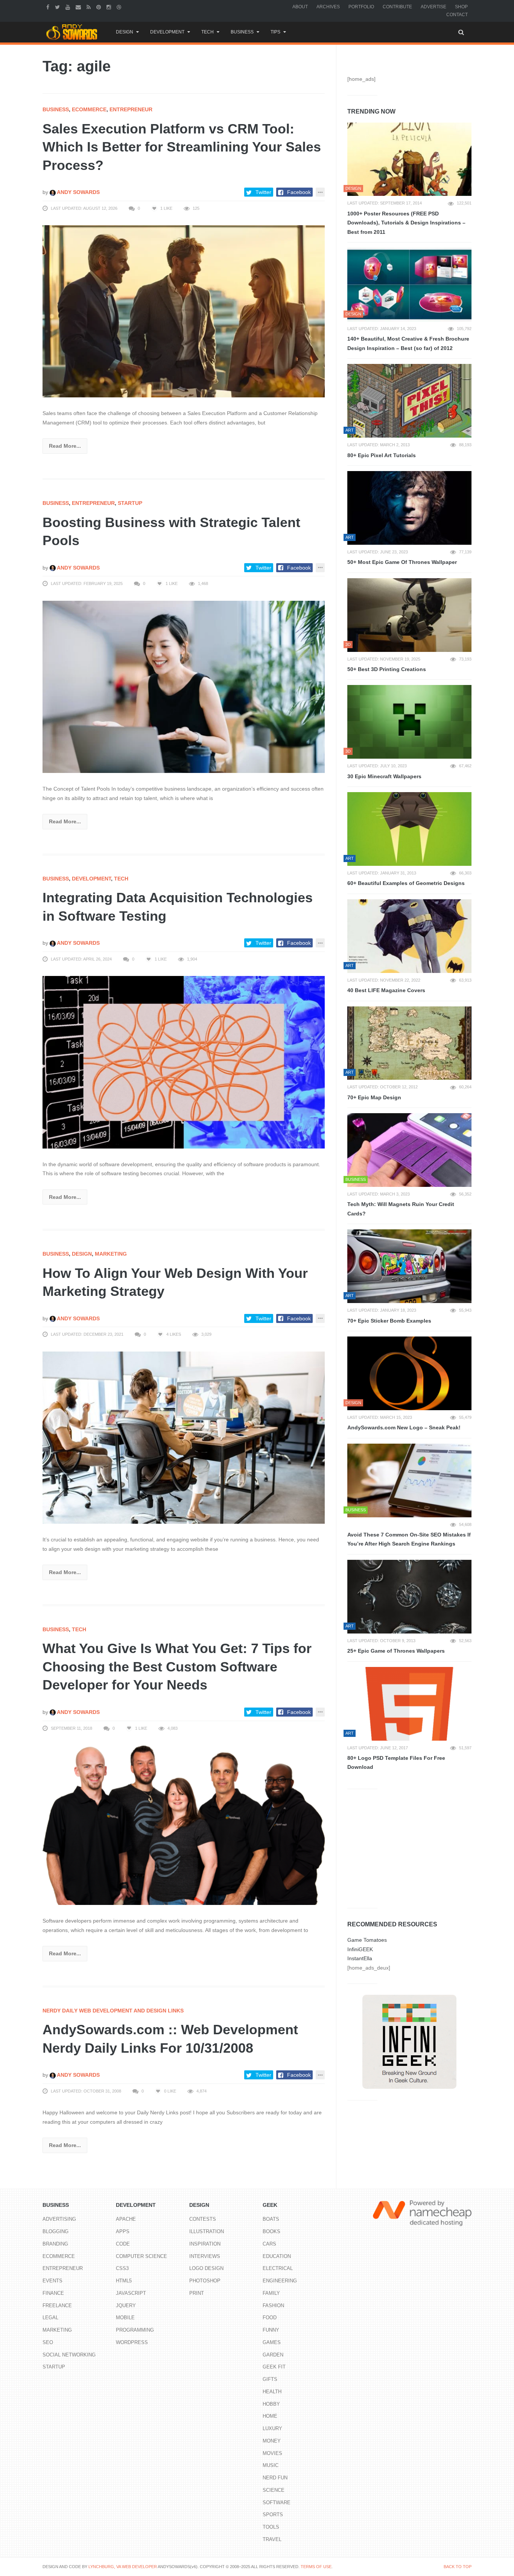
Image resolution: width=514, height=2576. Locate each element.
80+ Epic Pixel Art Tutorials (382, 455)
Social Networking (69, 2355)
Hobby (271, 2404)
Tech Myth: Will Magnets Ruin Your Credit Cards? (401, 1209)
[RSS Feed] (90, 7)
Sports (273, 2515)
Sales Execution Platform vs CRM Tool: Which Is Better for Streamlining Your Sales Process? (182, 147)
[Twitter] (58, 7)
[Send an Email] (79, 7)
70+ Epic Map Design (374, 1097)
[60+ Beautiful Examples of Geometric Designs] (409, 829)
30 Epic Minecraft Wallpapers (384, 776)
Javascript (131, 2293)
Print (197, 2293)
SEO (48, 2342)
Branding (55, 2244)
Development (167, 32)
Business (242, 32)
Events (52, 2281)
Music (271, 2465)
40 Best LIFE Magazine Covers (386, 990)
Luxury (272, 2428)
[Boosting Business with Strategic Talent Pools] (184, 686)
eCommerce (89, 109)
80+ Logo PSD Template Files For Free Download (396, 1763)
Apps (123, 2231)
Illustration (207, 2231)
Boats (271, 2219)
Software (277, 2503)
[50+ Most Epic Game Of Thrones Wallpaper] (409, 508)
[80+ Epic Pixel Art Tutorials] (409, 401)
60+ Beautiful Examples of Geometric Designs (406, 883)
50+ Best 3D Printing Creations (387, 669)
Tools (271, 2527)
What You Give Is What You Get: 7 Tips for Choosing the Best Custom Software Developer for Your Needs (177, 1667)
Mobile (125, 2318)
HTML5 (124, 2281)
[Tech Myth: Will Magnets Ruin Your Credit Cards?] (409, 1150)
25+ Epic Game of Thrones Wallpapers (396, 1651)
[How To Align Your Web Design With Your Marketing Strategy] (184, 1437)
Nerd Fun (275, 2478)
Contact (457, 15)
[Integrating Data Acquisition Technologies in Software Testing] (184, 1062)
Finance (53, 2293)
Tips (275, 32)
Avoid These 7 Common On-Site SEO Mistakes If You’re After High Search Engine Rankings (409, 1539)
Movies (272, 2453)
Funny (271, 2330)
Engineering (280, 2281)
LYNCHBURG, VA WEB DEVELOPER (123, 2567)
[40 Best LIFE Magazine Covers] (409, 936)
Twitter (263, 192)
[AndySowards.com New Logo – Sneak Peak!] (409, 1373)
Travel (272, 2539)
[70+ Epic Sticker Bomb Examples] (409, 1266)
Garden (273, 2355)
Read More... (65, 446)
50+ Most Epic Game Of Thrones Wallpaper (402, 562)
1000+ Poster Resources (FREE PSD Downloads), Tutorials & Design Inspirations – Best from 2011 (406, 223)
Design (125, 32)
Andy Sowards (78, 192)
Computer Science (141, 2256)
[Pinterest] (100, 7)
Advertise (433, 7)
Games (272, 2342)
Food (270, 2318)
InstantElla (360, 1958)
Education (277, 2256)
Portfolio (361, 7)
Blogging (56, 2231)
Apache (126, 2219)
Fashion (273, 2306)
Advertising (59, 2219)
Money (272, 2441)
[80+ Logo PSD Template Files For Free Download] (409, 1704)
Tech (208, 32)
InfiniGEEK (360, 1949)
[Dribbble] (120, 7)
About (300, 7)
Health (272, 2392)
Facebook (299, 192)
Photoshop (205, 2281)
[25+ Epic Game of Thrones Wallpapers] (409, 1597)
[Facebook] (49, 7)
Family (271, 2293)
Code (123, 2244)
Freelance (57, 2306)
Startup (130, 503)
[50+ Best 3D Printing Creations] (409, 615)
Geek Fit (274, 2367)
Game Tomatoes (367, 1940)
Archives (328, 7)
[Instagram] (110, 7)
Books (271, 2231)
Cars (269, 2244)
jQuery (126, 2306)
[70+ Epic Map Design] (409, 1043)
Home (270, 2416)
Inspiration (205, 2244)
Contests (203, 2219)
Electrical (278, 2268)
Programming (135, 2330)
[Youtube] (69, 7)
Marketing (111, 1254)
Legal (50, 2318)
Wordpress (132, 2342)
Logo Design (206, 2268)
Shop (461, 7)
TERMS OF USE (316, 2567)
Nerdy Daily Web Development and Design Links (113, 2011)
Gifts (270, 2379)
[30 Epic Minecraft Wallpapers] (409, 722)
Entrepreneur (131, 109)
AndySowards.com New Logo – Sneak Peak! (404, 1427)
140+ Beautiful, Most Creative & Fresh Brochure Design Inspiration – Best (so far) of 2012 (408, 343)
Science (274, 2490)
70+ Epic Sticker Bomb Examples (389, 1321)
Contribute (397, 7)
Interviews (205, 2256)
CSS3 (122, 2268)
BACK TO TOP (458, 2567)
